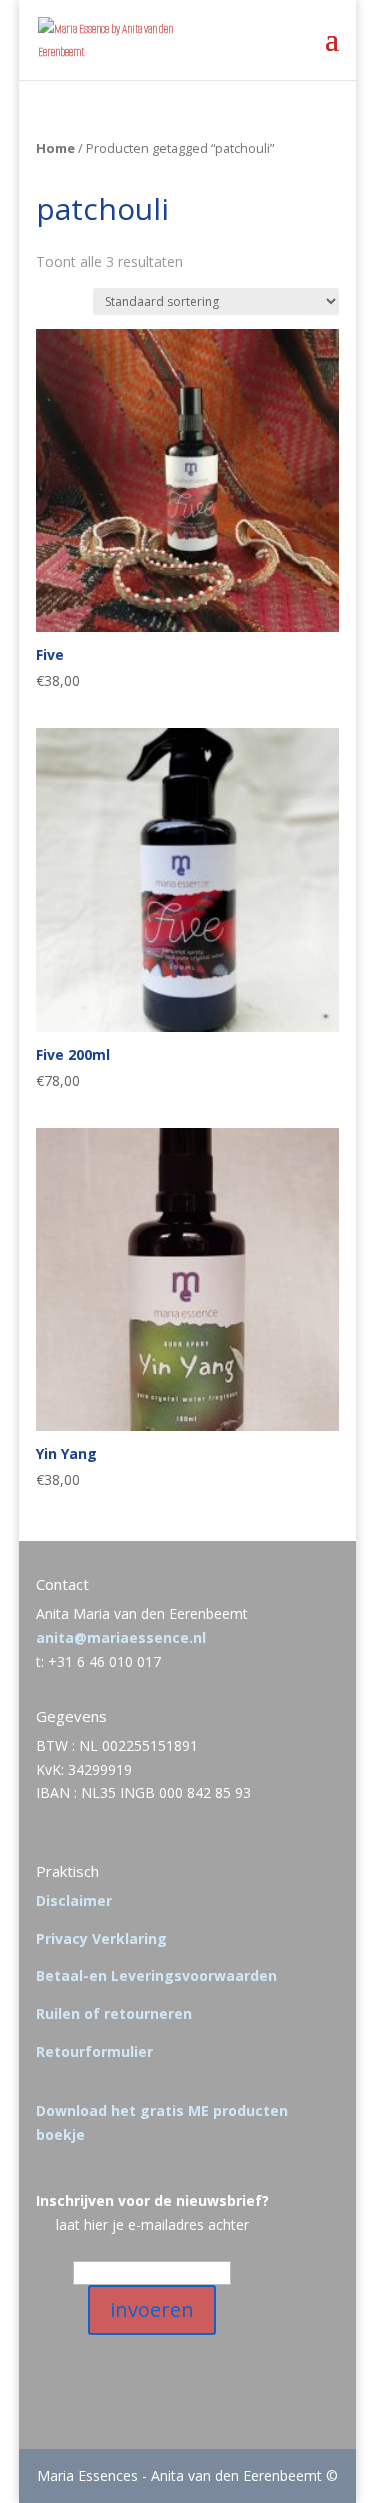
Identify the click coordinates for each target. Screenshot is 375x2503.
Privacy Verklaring (101, 1938)
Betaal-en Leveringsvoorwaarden (156, 1975)
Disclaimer (74, 1900)
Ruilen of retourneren (114, 2013)
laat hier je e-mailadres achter (152, 2224)
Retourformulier (94, 2051)
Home (55, 148)
